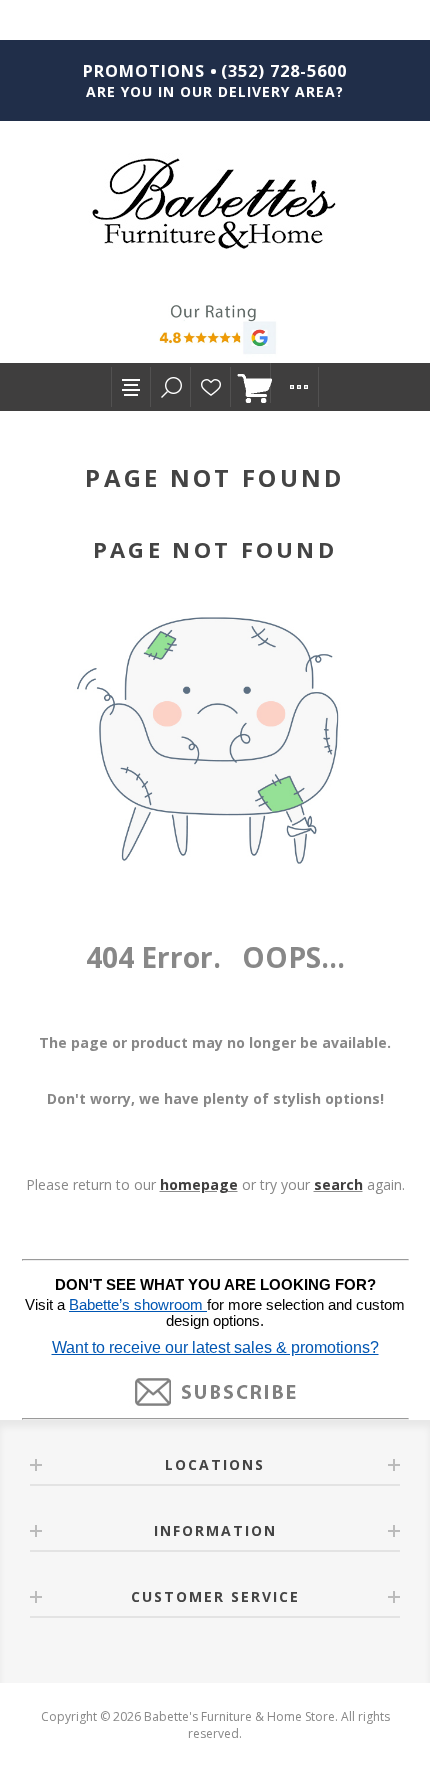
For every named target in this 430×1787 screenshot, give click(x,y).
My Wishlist (211, 387)
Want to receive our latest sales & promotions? (215, 1347)
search (338, 1184)
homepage (199, 1184)
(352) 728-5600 (284, 71)
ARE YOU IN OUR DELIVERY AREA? (215, 91)
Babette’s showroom (138, 1305)
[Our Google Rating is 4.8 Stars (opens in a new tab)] (215, 332)
